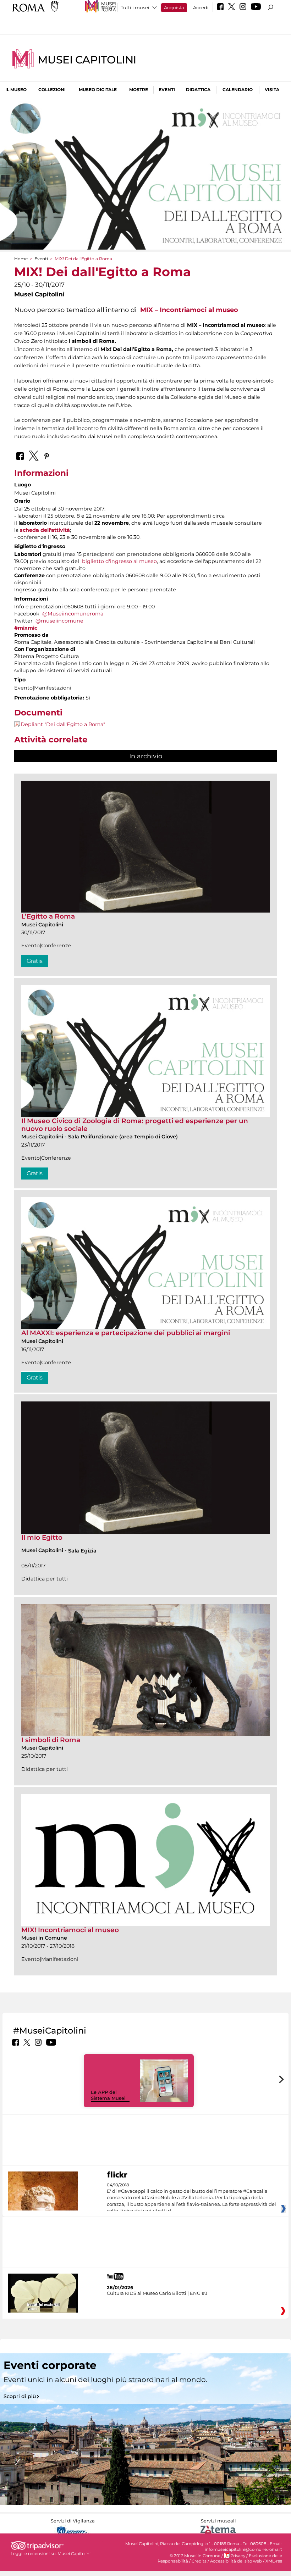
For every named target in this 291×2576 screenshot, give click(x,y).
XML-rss (274, 2561)
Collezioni (52, 90)
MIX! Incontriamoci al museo (70, 1930)
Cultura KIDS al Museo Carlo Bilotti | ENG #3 (157, 2293)
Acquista (174, 7)
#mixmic (26, 628)
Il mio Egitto (42, 1537)
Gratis (35, 961)
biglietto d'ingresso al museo (119, 561)
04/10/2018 (191, 2198)
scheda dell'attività (45, 530)
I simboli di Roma (51, 1740)
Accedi (201, 7)
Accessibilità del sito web (236, 2561)
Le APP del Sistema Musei (108, 2095)
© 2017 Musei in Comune (195, 2556)
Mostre (139, 90)
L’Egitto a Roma (48, 916)
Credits (199, 2561)
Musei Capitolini (87, 60)
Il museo (16, 90)
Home (21, 259)
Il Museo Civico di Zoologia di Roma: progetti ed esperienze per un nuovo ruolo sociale (135, 1125)
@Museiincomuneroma (73, 614)
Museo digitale (98, 90)
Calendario (238, 90)
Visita (272, 90)
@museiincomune (59, 621)
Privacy (238, 2556)
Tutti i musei (135, 7)
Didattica (198, 90)
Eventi (167, 90)
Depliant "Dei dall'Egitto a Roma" (63, 724)
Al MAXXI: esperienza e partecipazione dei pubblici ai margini (126, 1333)
